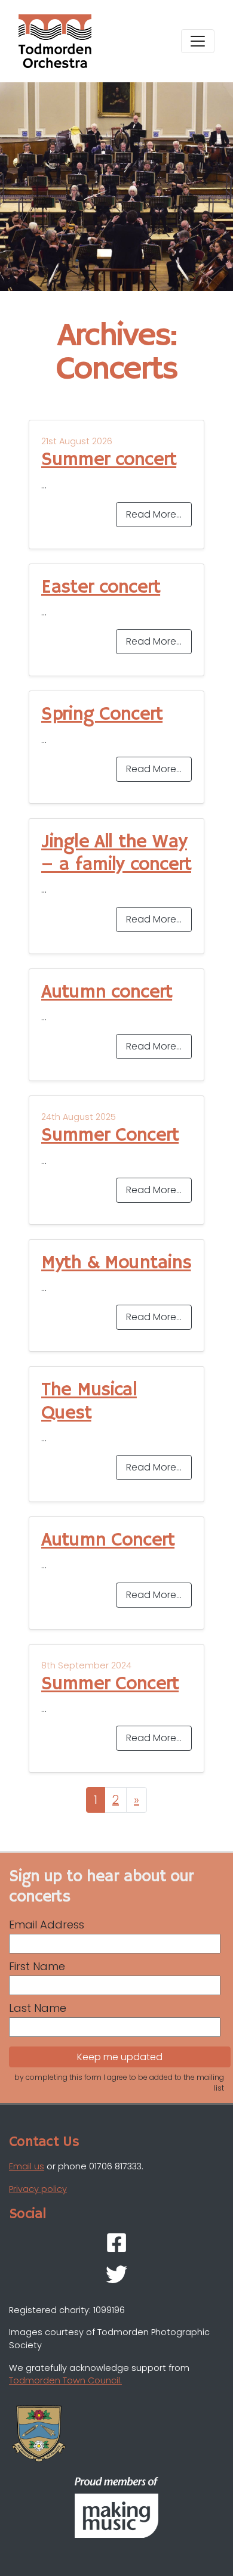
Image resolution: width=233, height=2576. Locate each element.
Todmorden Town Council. (65, 2380)
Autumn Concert (108, 1540)
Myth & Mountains (116, 1263)
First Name (37, 1966)
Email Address (47, 1925)
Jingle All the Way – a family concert (116, 853)
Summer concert (109, 460)
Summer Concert (110, 1135)
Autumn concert (107, 992)
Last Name (38, 2008)
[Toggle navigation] (198, 41)
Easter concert (101, 587)
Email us (27, 2166)
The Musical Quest (89, 1401)
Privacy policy (38, 2189)
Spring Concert (102, 714)
